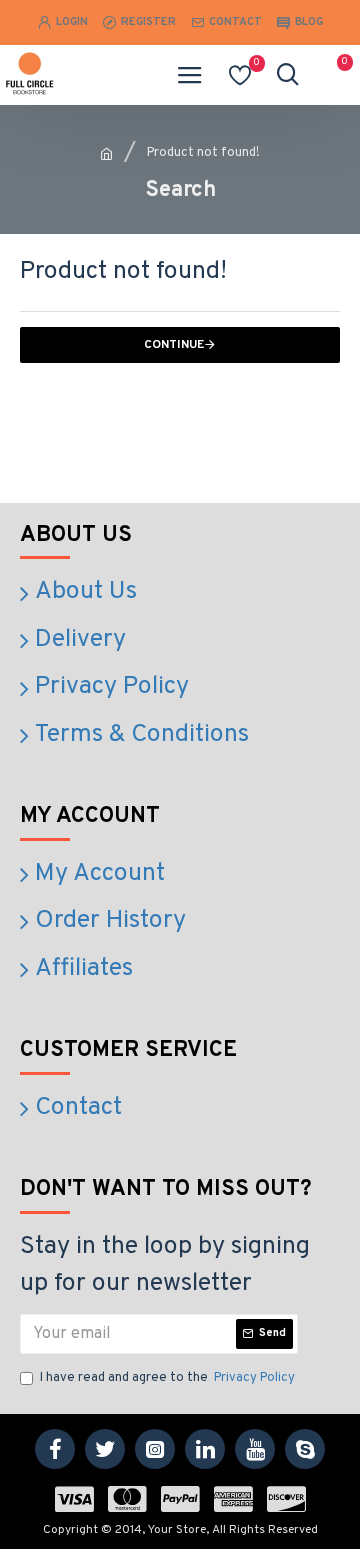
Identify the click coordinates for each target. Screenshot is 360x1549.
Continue (174, 345)
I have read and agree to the (167, 1378)
